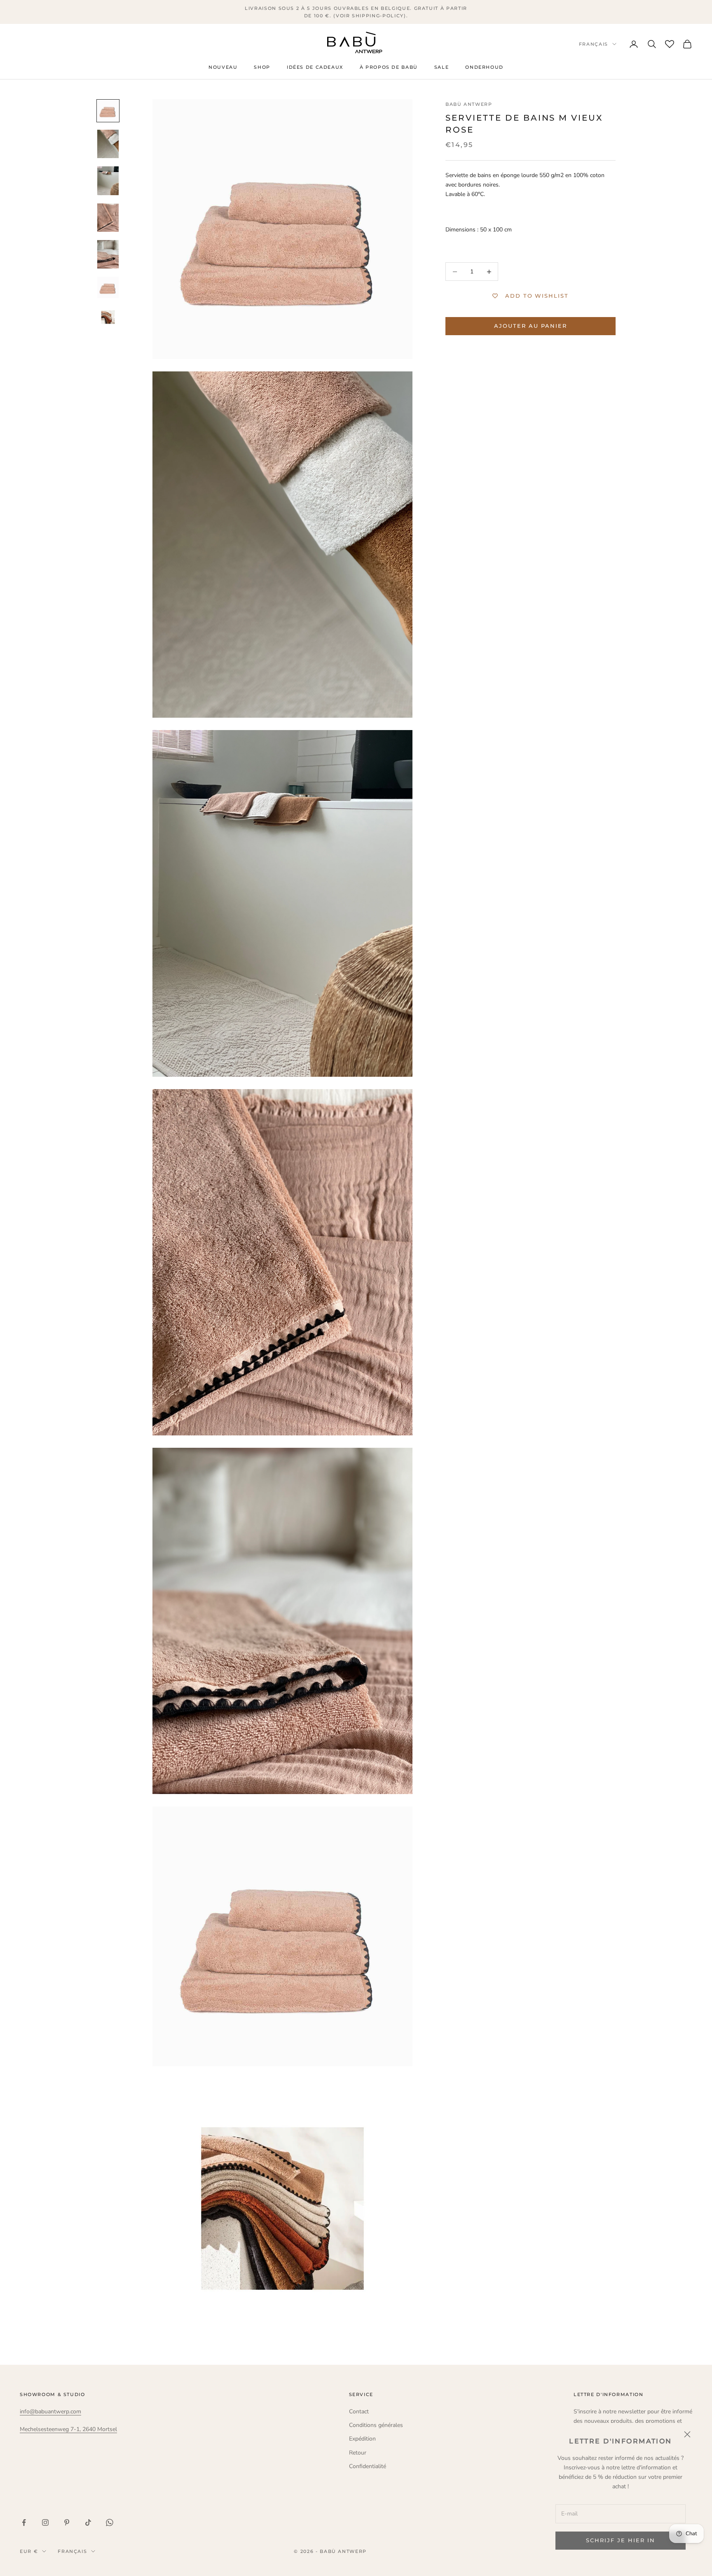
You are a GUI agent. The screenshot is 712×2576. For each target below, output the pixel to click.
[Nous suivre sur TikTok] (88, 2522)
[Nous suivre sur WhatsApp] (110, 2522)
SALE (441, 68)
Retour (358, 2453)
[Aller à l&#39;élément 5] (108, 254)
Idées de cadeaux (315, 68)
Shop (262, 68)
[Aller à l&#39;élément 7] (108, 317)
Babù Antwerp (469, 104)
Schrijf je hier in (620, 2540)
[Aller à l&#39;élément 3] (108, 181)
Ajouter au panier (530, 326)
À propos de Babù (389, 68)
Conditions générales (376, 2425)
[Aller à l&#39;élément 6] (108, 287)
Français (594, 44)
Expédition (362, 2439)
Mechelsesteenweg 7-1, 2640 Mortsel (68, 2429)
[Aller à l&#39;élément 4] (108, 218)
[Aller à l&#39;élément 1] (108, 111)
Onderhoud (484, 68)
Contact (359, 2411)
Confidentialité (368, 2466)
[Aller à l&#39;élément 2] (108, 144)
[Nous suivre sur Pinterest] (67, 2522)
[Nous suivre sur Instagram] (45, 2522)
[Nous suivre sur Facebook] (24, 2522)
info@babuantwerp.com (50, 2411)
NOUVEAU (223, 68)
